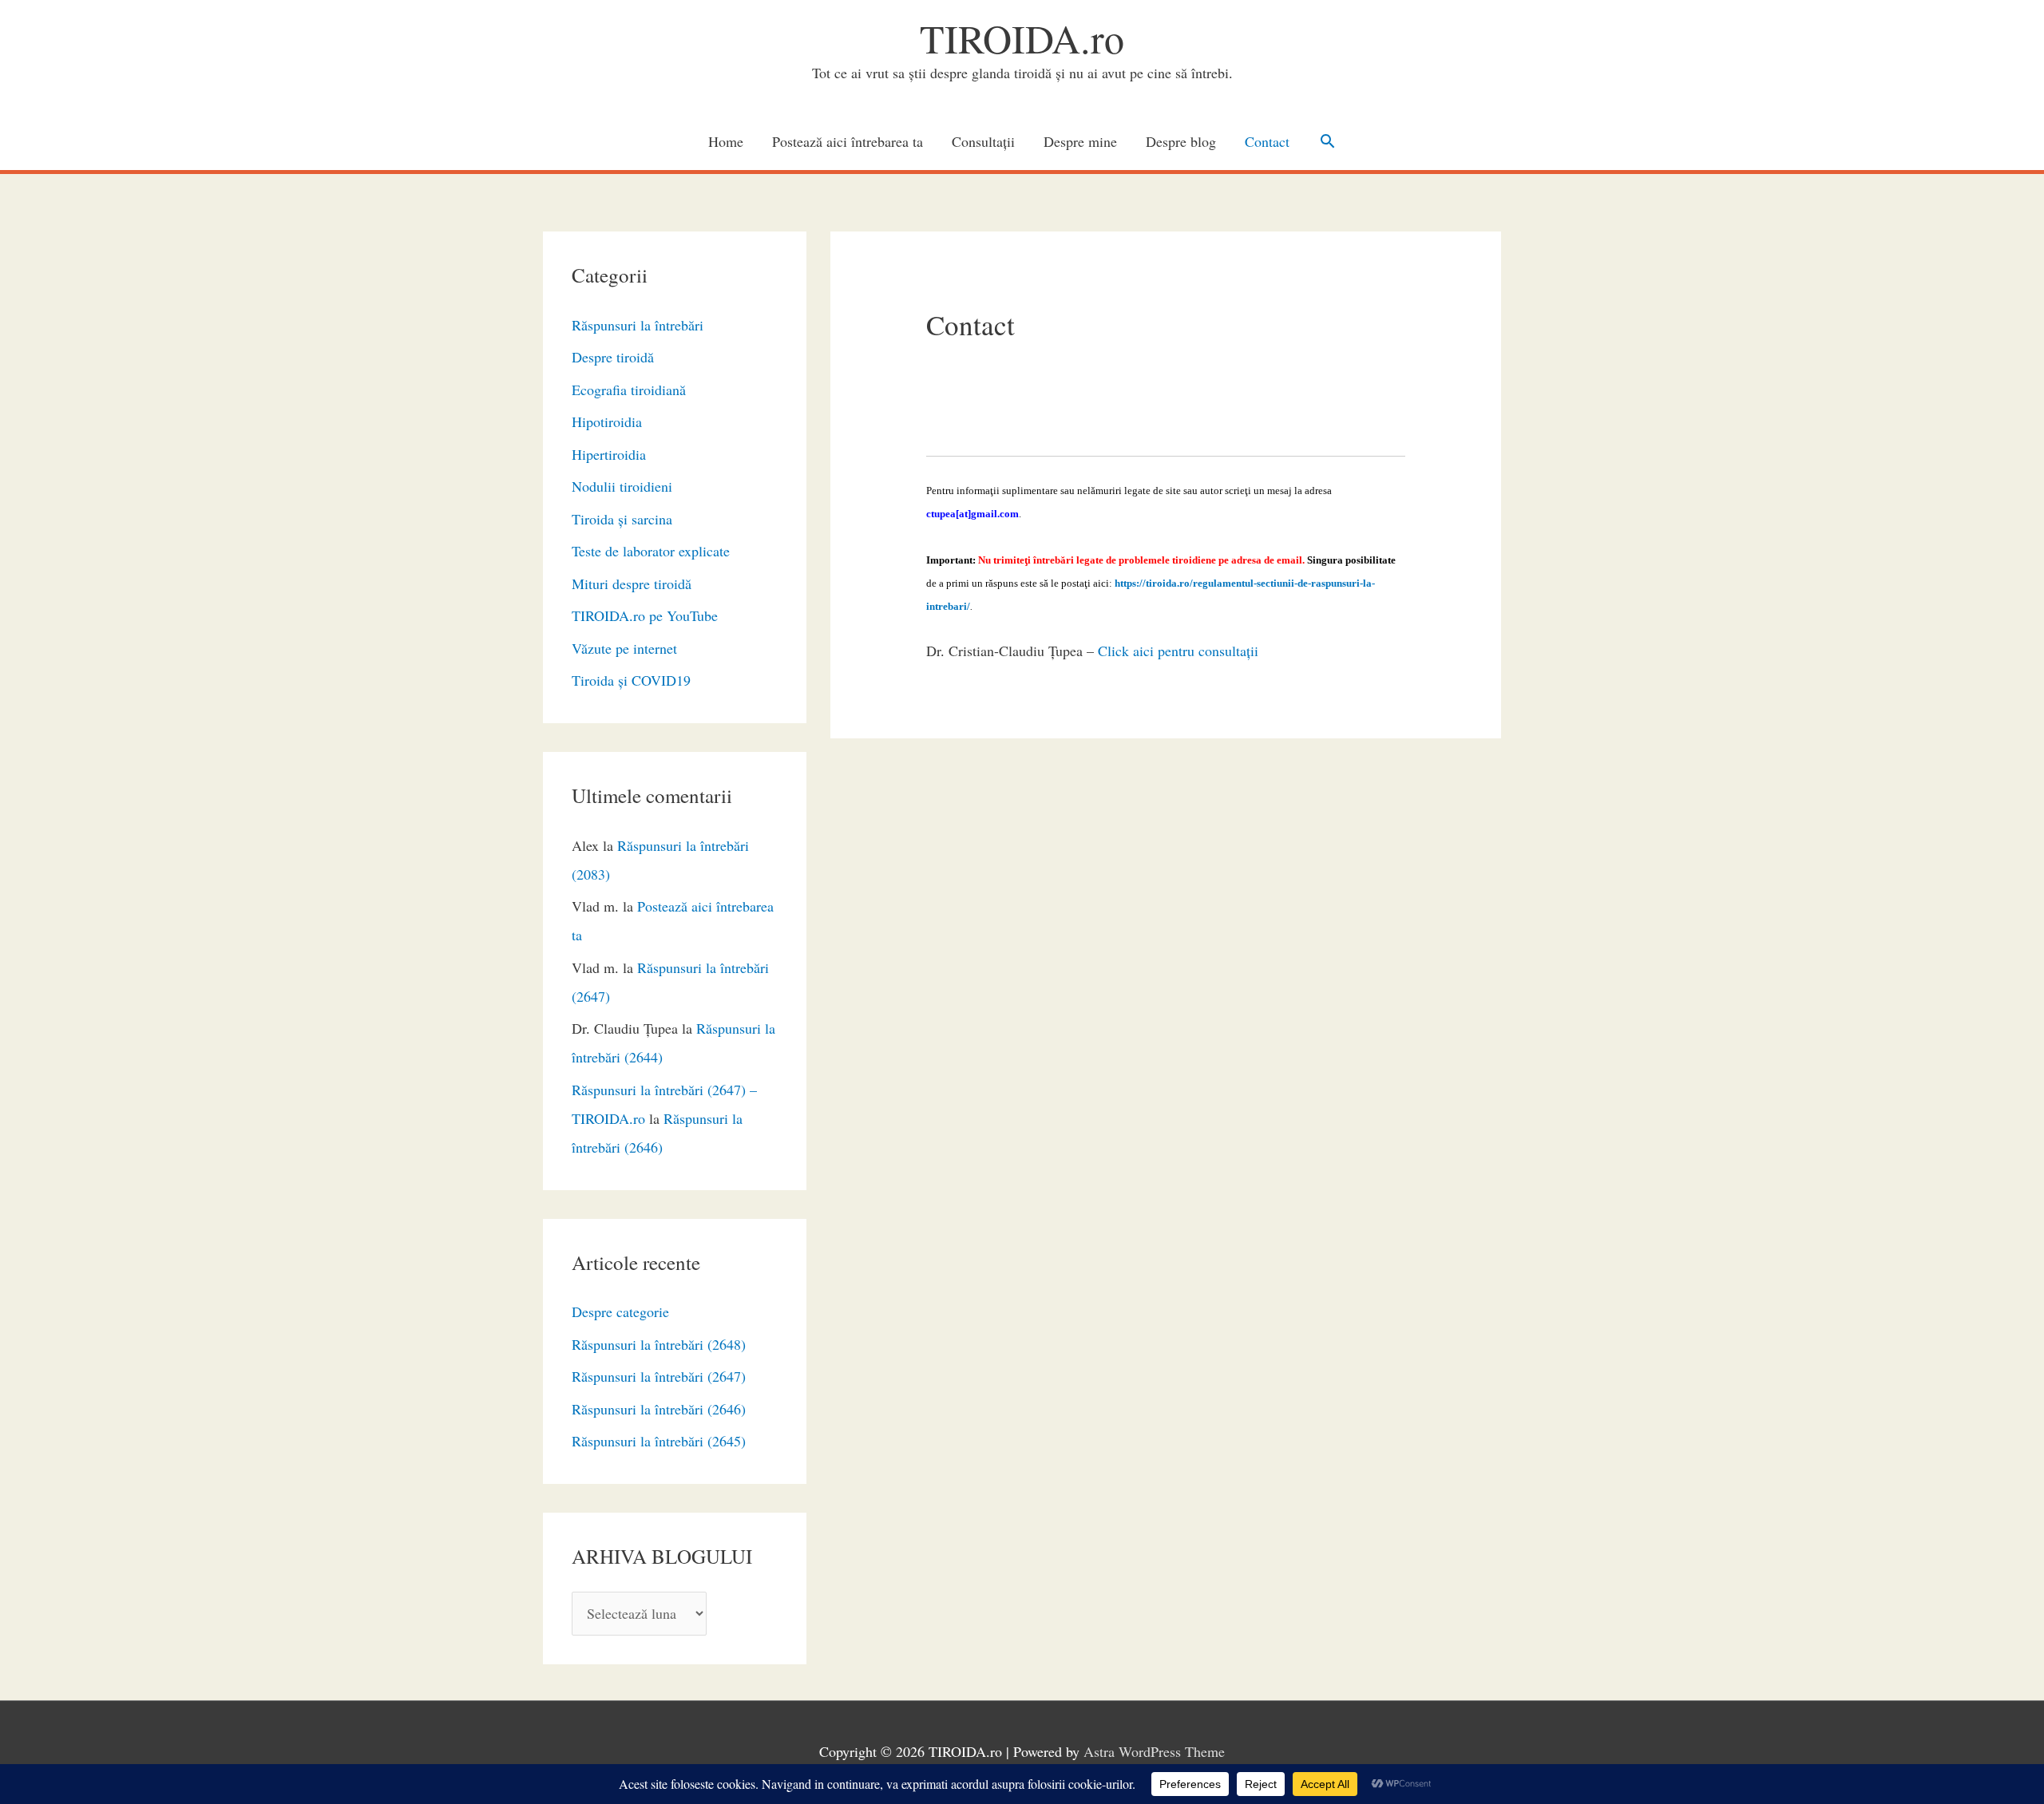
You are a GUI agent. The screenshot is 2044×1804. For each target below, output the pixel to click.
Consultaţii (983, 141)
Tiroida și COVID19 (631, 680)
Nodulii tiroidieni (622, 486)
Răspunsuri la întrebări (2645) (659, 1441)
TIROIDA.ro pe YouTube (645, 615)
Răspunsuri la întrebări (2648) (659, 1344)
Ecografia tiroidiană (629, 390)
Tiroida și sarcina (622, 519)
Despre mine (1080, 141)
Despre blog (1181, 141)
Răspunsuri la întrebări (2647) (659, 1376)
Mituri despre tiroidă (632, 584)
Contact (1267, 141)
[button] (1327, 141)
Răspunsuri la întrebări (638, 325)
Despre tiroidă (613, 357)
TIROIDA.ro (1022, 38)
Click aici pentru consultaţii (1178, 651)
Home (726, 141)
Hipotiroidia (607, 421)
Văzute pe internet (624, 648)
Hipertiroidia (609, 454)
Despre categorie (620, 1311)
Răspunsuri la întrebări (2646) (659, 1409)
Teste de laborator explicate (651, 551)
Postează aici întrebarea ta (848, 141)
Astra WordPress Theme (1154, 1751)
